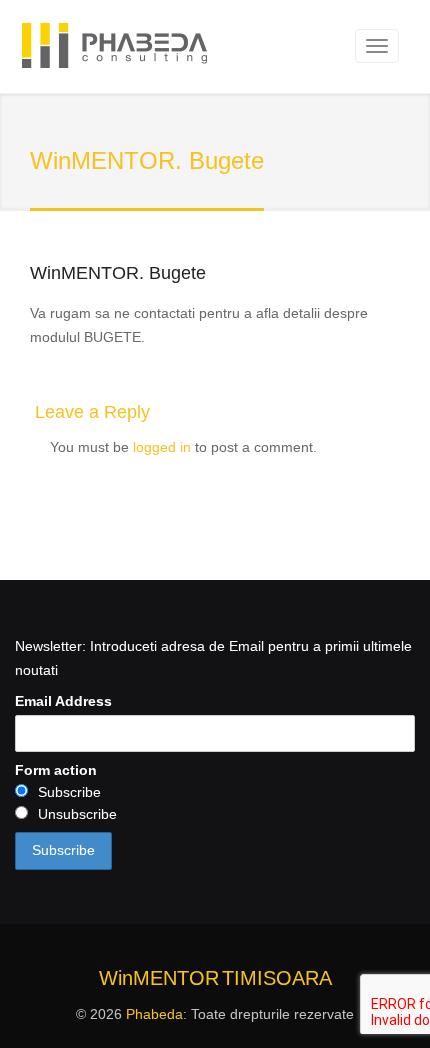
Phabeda (154, 1014)
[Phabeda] (114, 49)
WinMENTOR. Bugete (118, 273)
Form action (56, 770)
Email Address (63, 701)
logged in (162, 447)
